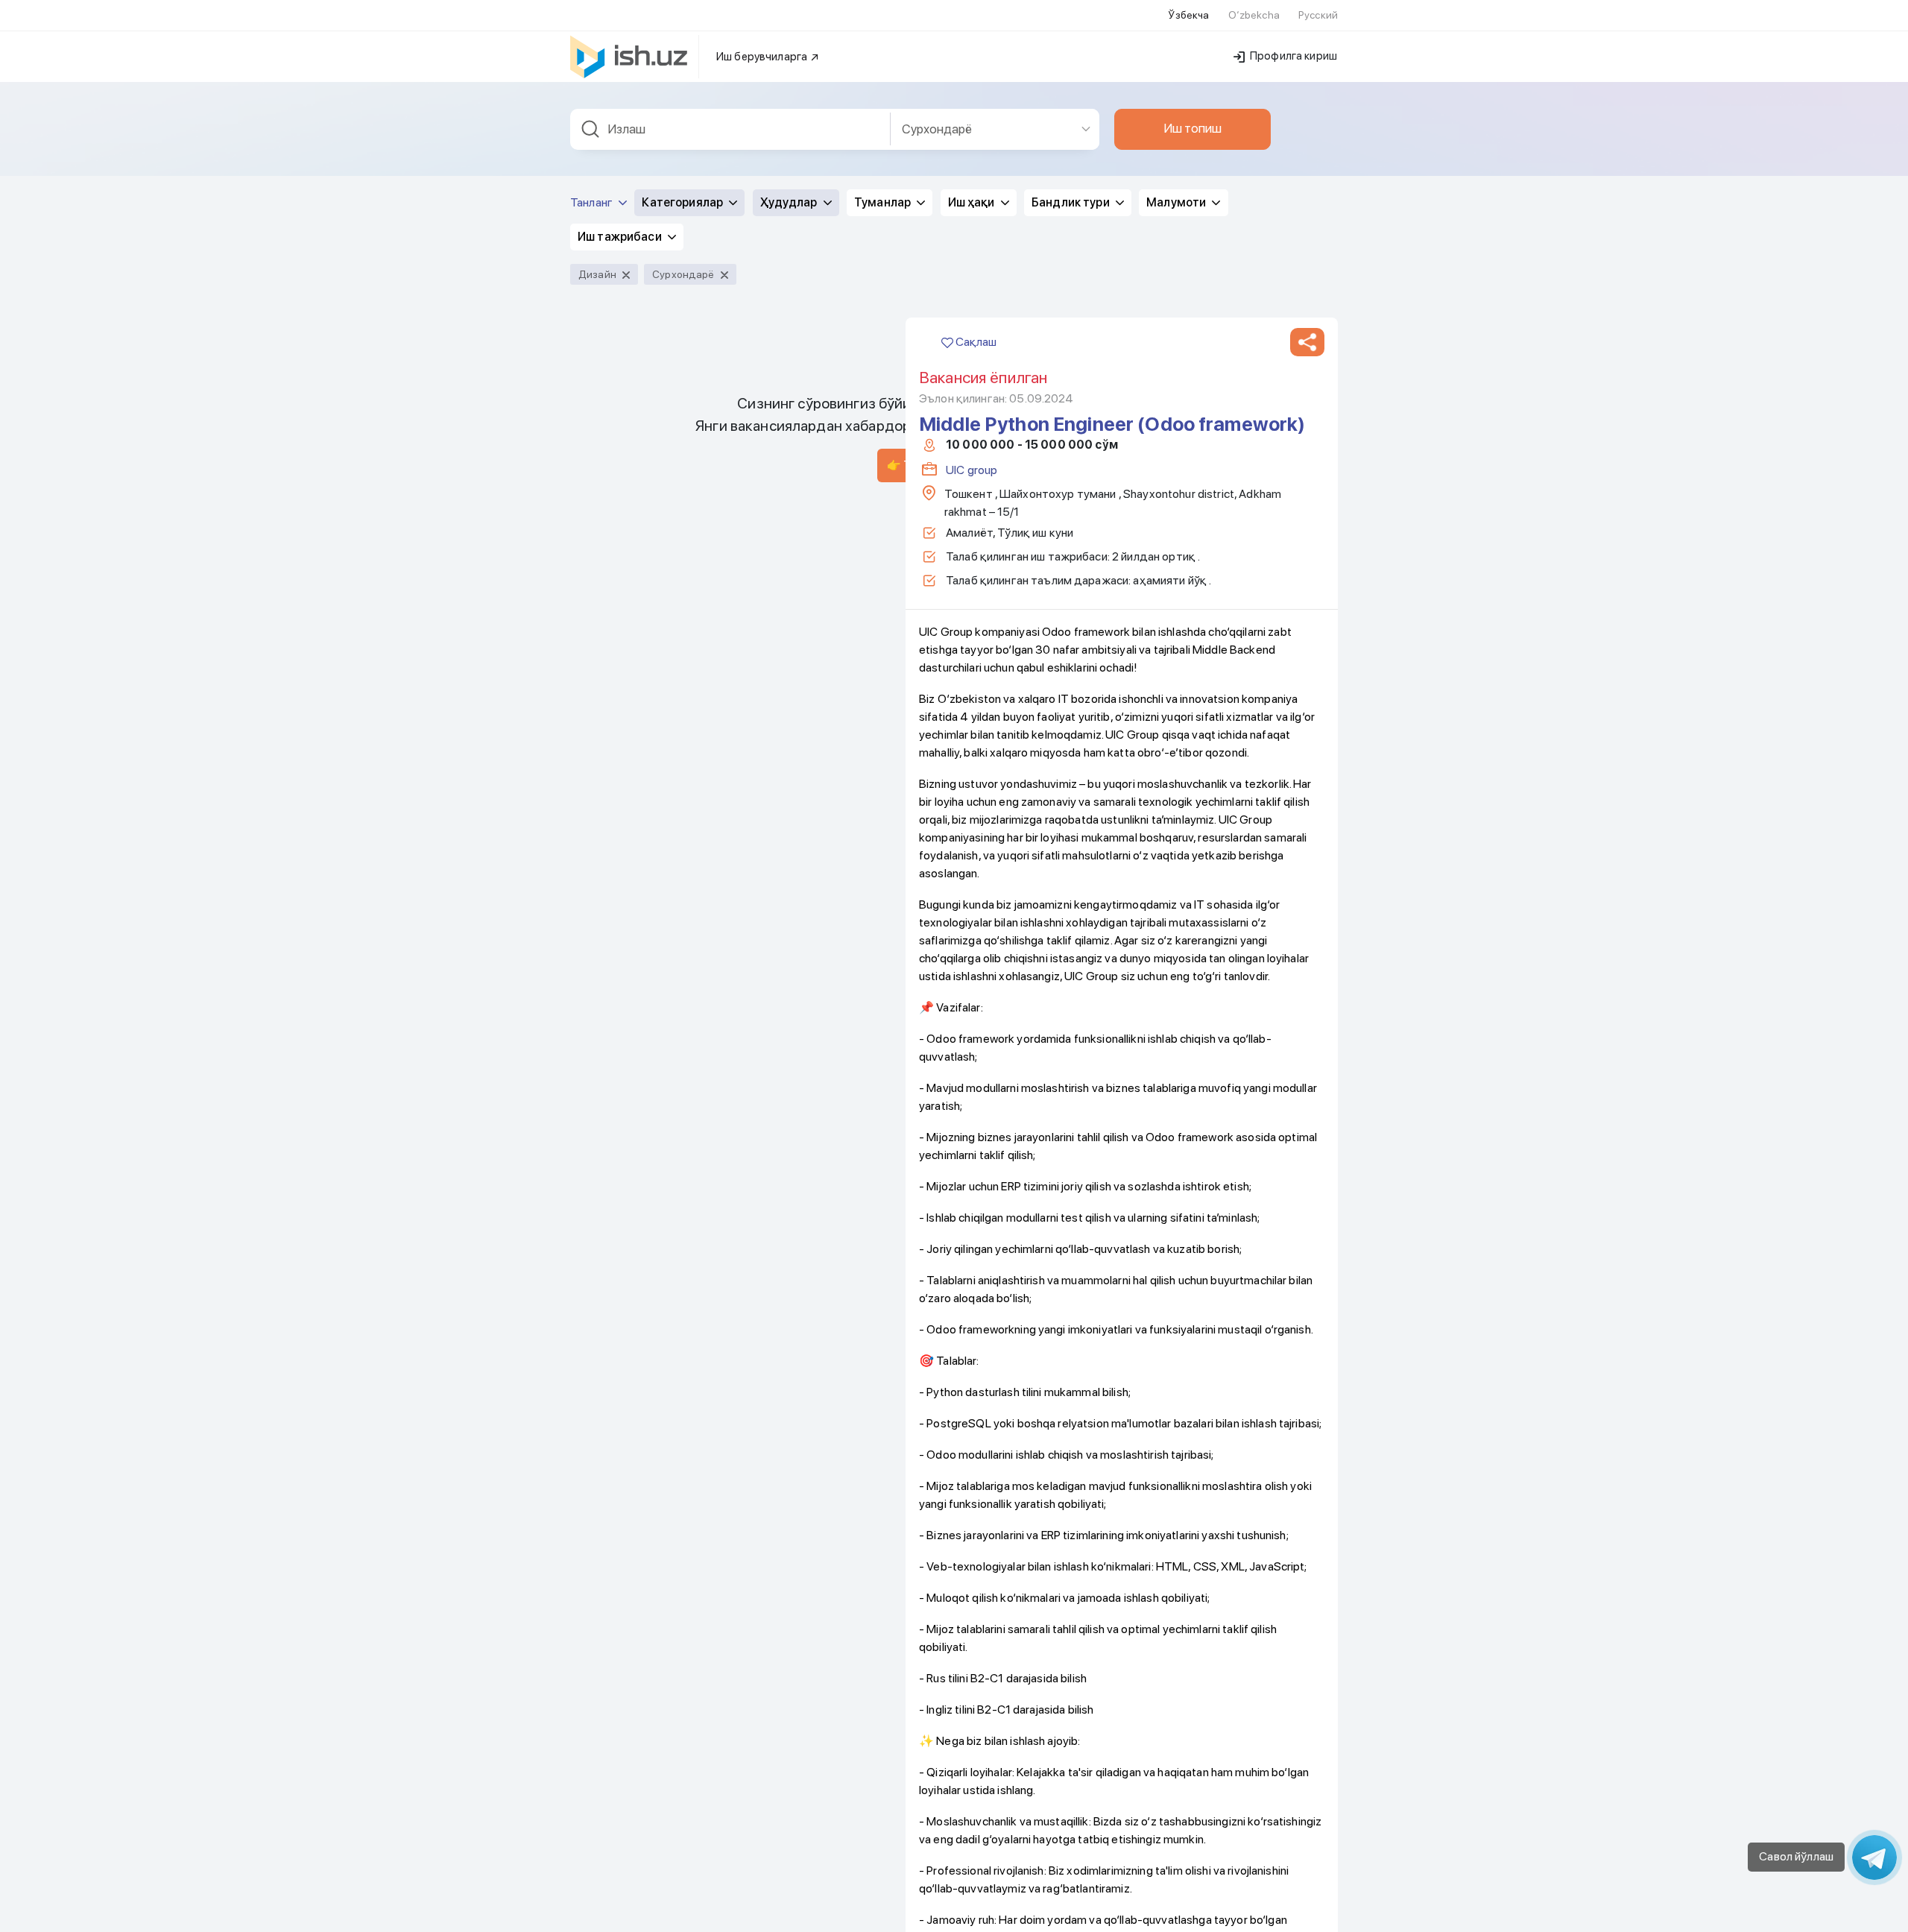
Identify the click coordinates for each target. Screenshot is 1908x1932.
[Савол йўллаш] (1874, 1857)
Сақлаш (975, 342)
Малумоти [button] (1177, 202)
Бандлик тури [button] (1072, 202)
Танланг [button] (593, 202)
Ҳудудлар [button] (790, 202)
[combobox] (730, 129)
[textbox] (730, 129)
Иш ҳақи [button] (973, 202)
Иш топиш (1192, 128)
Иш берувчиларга (763, 57)
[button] (1307, 342)
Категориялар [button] (683, 202)
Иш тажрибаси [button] (621, 237)
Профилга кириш (1292, 56)
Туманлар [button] (884, 202)
